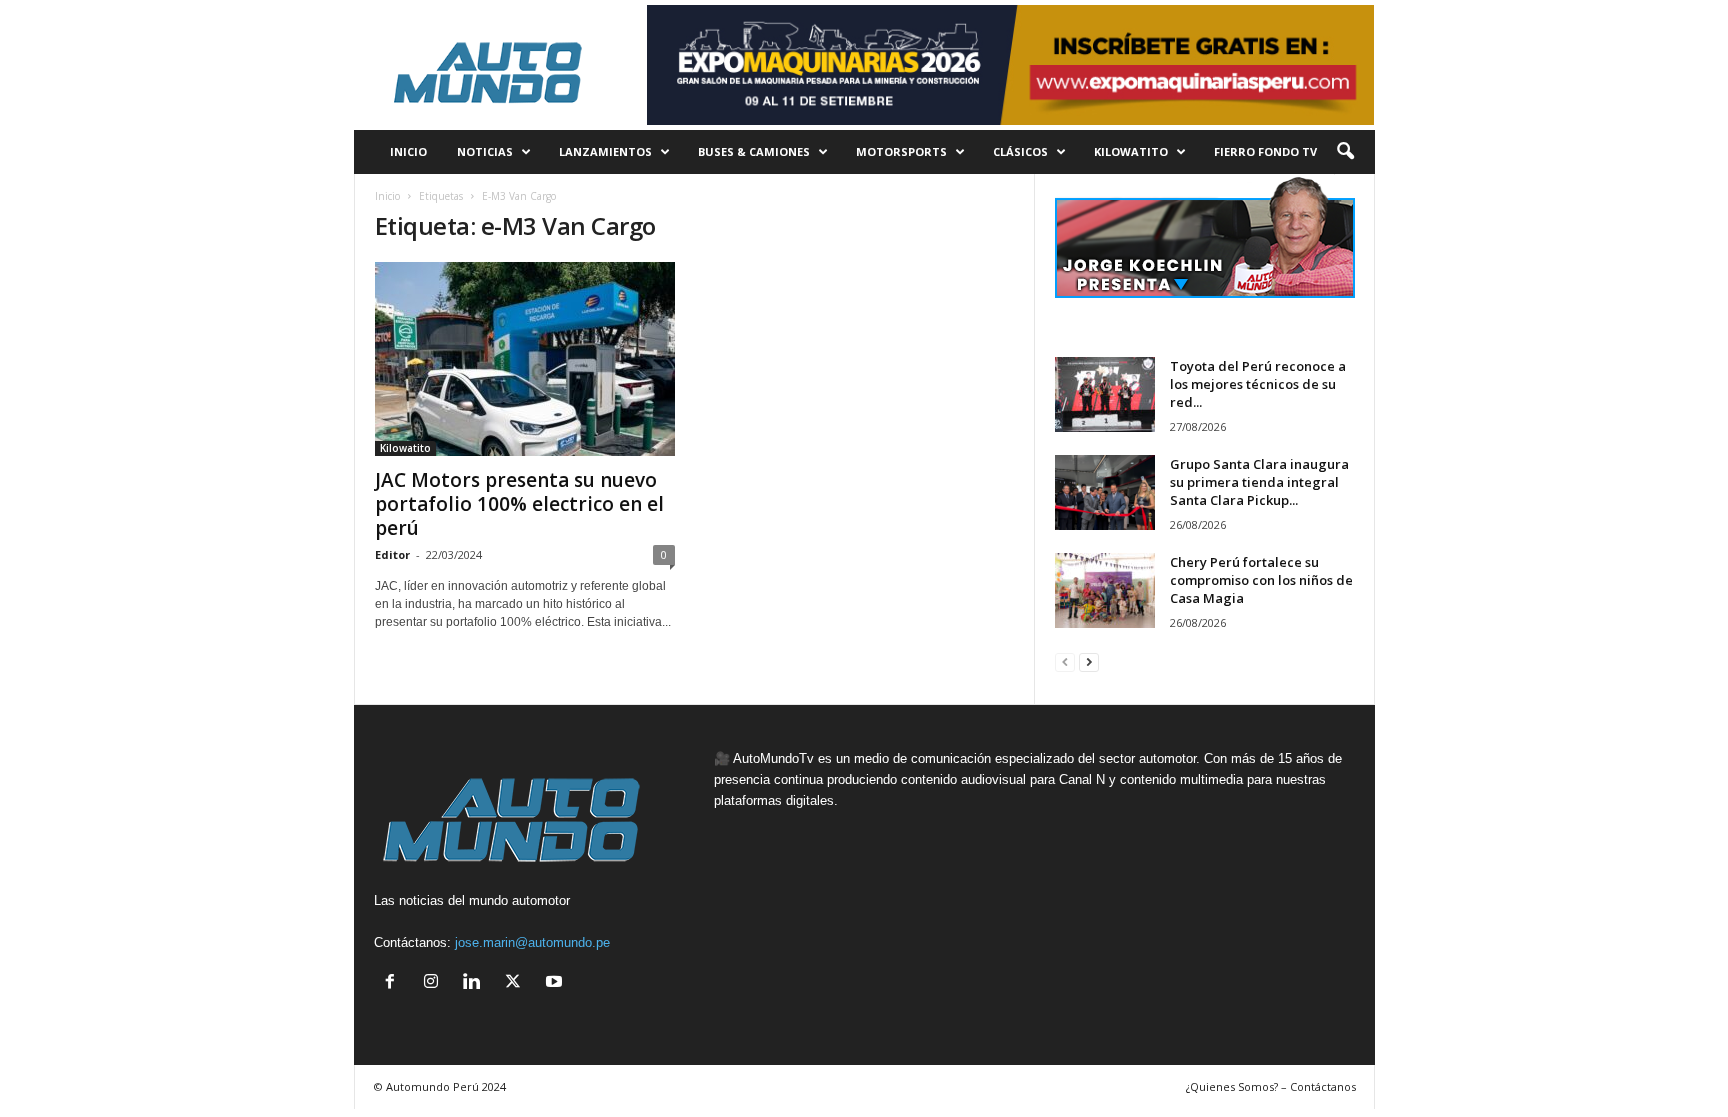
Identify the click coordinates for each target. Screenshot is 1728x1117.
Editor (392, 554)
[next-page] (1089, 661)
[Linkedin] (476, 983)
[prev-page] (1065, 661)
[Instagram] (435, 983)
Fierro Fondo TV (1265, 151)
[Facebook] (394, 983)
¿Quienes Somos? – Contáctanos (1271, 1086)
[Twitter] (517, 983)
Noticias (485, 151)
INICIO (408, 151)
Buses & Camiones (754, 151)
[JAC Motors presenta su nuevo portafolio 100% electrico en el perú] (525, 359)
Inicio (387, 196)
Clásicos (1020, 151)
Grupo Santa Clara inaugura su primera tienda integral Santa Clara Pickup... (1259, 482)
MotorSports (901, 151)
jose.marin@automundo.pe (532, 942)
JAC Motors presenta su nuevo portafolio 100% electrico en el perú (519, 504)
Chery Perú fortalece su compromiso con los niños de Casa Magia (1261, 580)
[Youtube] (556, 983)
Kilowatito (1131, 151)
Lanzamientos (605, 151)
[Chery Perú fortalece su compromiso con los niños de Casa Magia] (1105, 590)
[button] (1345, 152)
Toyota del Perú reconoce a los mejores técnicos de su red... (1258, 384)
